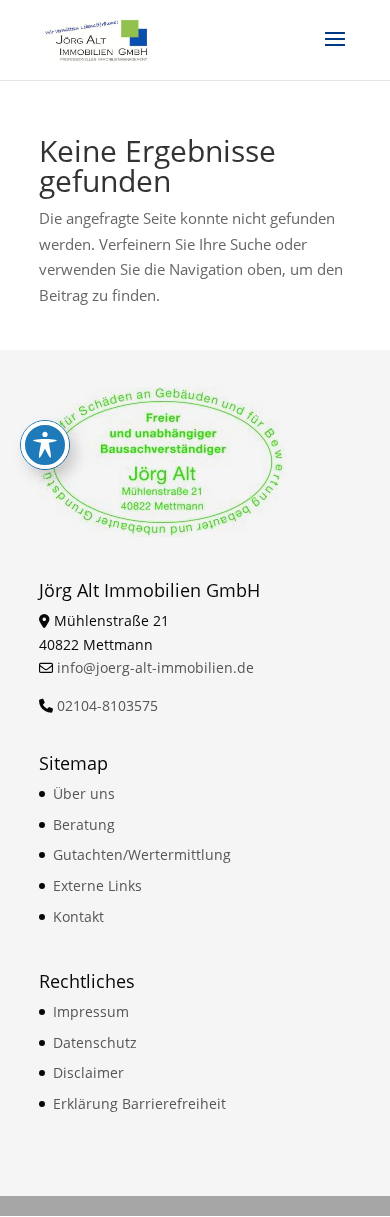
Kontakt (78, 916)
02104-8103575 (107, 705)
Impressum (91, 1011)
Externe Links (97, 885)
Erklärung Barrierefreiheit (139, 1103)
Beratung (84, 824)
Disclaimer (88, 1072)
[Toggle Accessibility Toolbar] (45, 445)
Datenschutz (95, 1042)
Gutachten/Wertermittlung (142, 854)
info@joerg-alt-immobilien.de (155, 667)
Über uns (84, 793)
